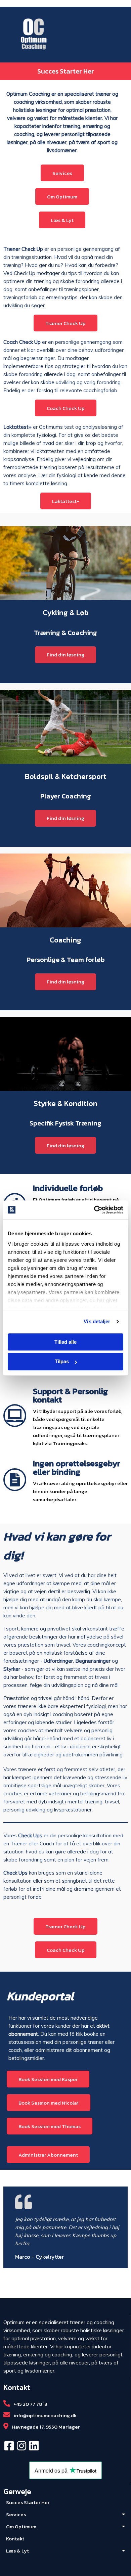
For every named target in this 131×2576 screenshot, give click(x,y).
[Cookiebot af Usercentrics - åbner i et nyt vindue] (94, 1210)
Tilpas (62, 1362)
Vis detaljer (97, 1321)
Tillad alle (65, 1342)
